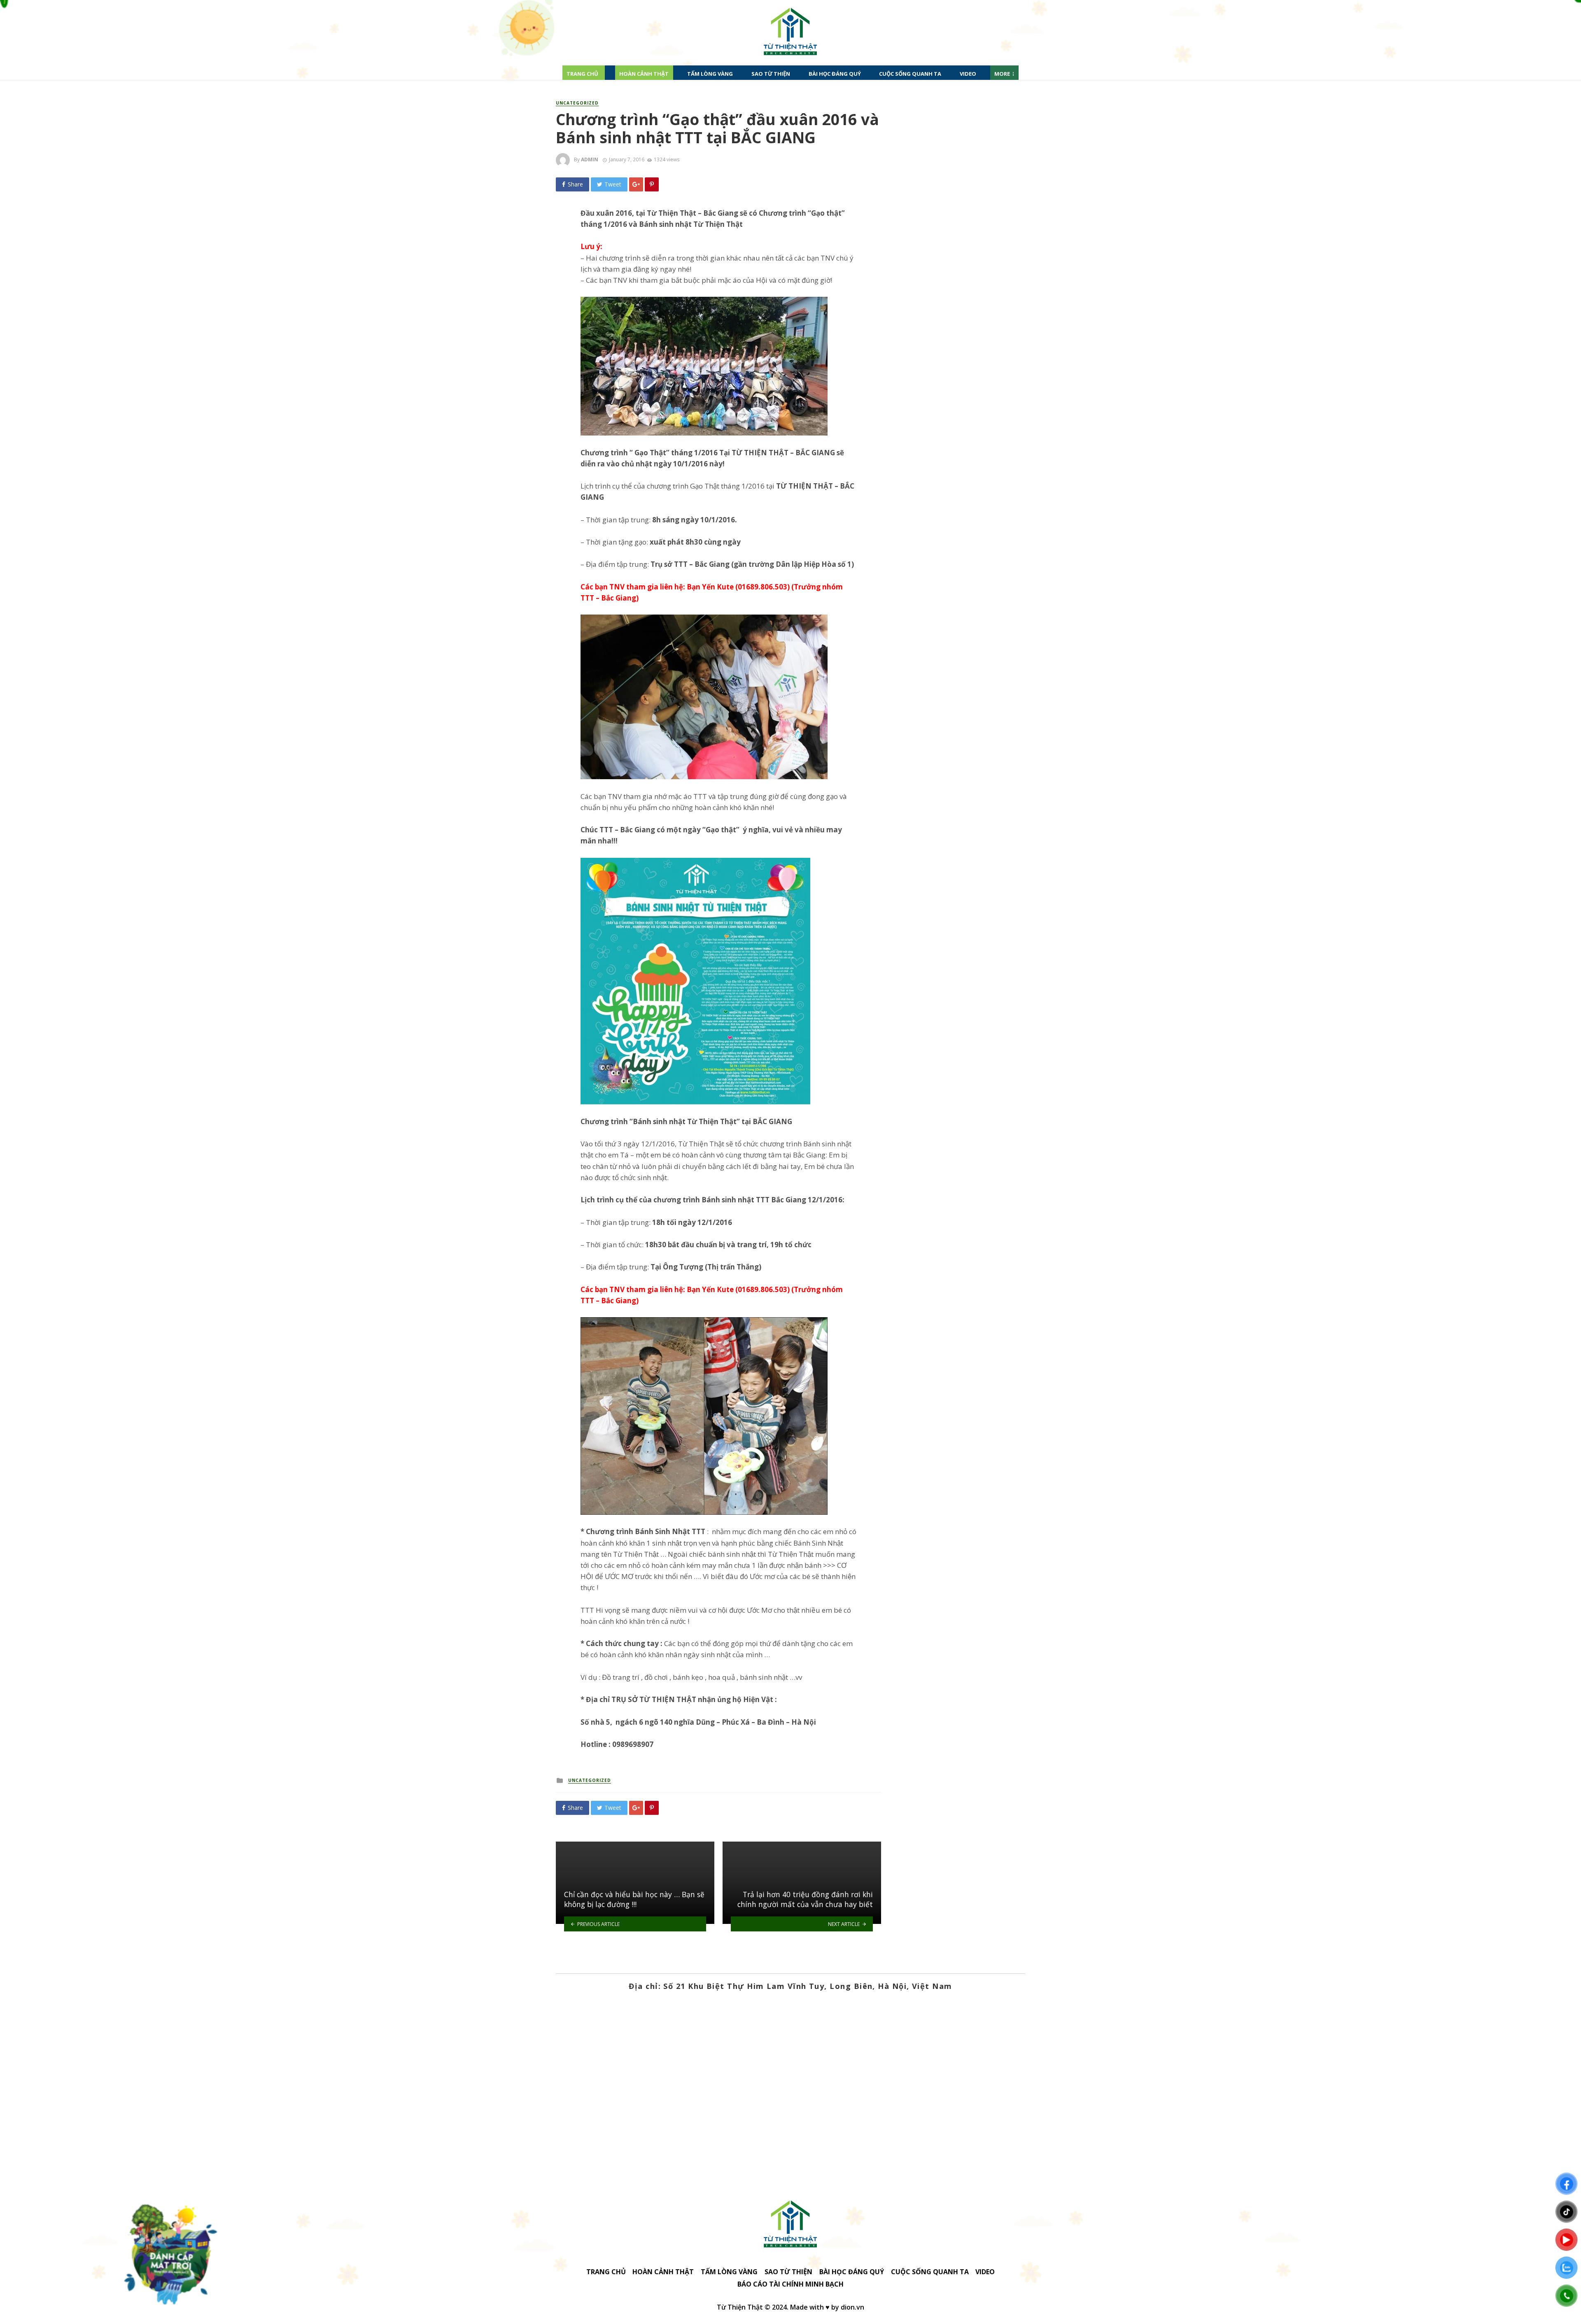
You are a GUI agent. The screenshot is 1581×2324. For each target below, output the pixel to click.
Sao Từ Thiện (771, 74)
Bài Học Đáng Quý (835, 74)
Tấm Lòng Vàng (710, 74)
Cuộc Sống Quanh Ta (910, 74)
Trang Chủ (582, 74)
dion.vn (852, 2307)
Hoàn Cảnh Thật (644, 74)
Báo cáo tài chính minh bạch (790, 2284)
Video (968, 74)
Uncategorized (577, 103)
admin (590, 160)
